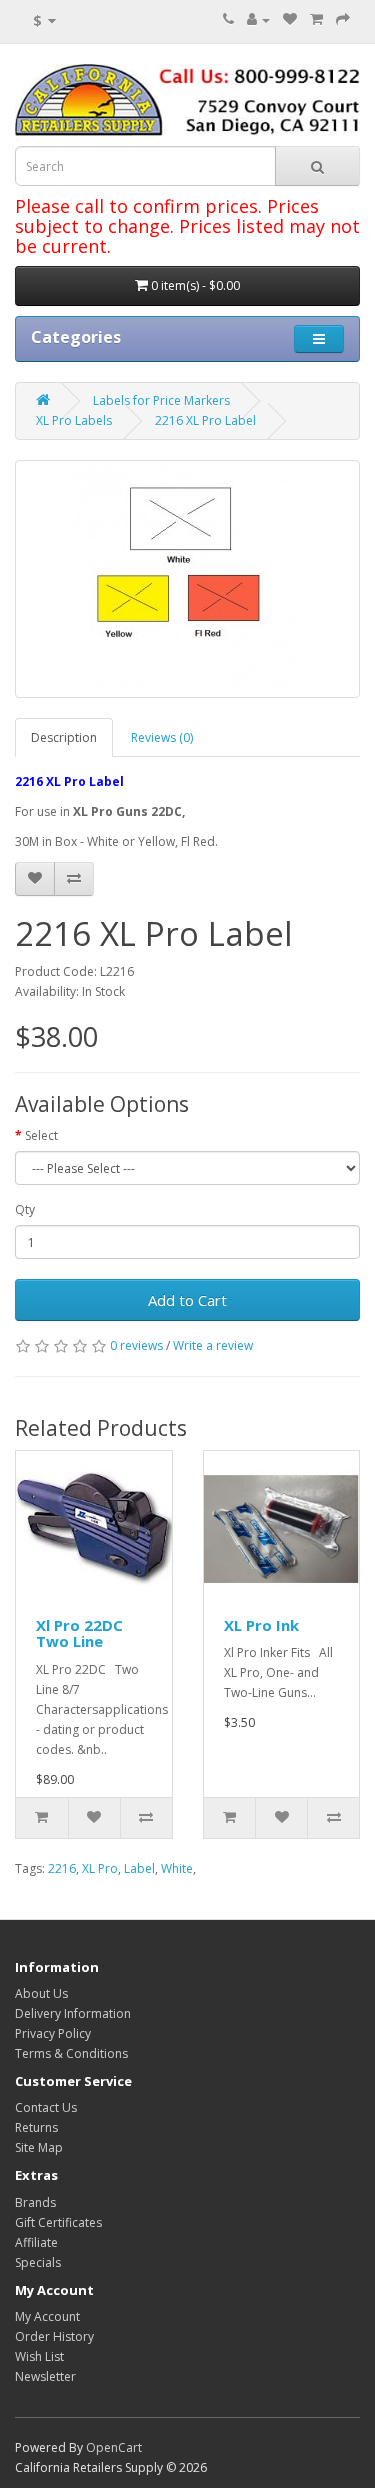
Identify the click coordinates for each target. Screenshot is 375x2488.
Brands (35, 2202)
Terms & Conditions (71, 2053)
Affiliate (36, 2242)
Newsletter (45, 2376)
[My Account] (258, 19)
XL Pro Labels (74, 420)
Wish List (39, 2356)
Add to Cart (187, 1300)
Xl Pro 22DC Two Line (79, 1633)
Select (41, 1135)
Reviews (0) (162, 737)
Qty (25, 1209)
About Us (41, 1993)
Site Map (39, 2147)
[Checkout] (343, 19)
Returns (36, 2127)
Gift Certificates (58, 2222)
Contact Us (46, 2107)
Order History (54, 2336)
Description (64, 737)
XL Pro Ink (261, 1625)
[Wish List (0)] (290, 19)
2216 (62, 1868)
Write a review (213, 1345)
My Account (47, 2316)
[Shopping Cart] (316, 19)
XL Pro (100, 1868)
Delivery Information (73, 2013)
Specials (38, 2262)
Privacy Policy (53, 2033)
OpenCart (114, 2447)
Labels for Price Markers (161, 400)
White (177, 1868)
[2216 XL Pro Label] (187, 579)
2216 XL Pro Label (205, 420)
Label (139, 1868)
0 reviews (136, 1345)
